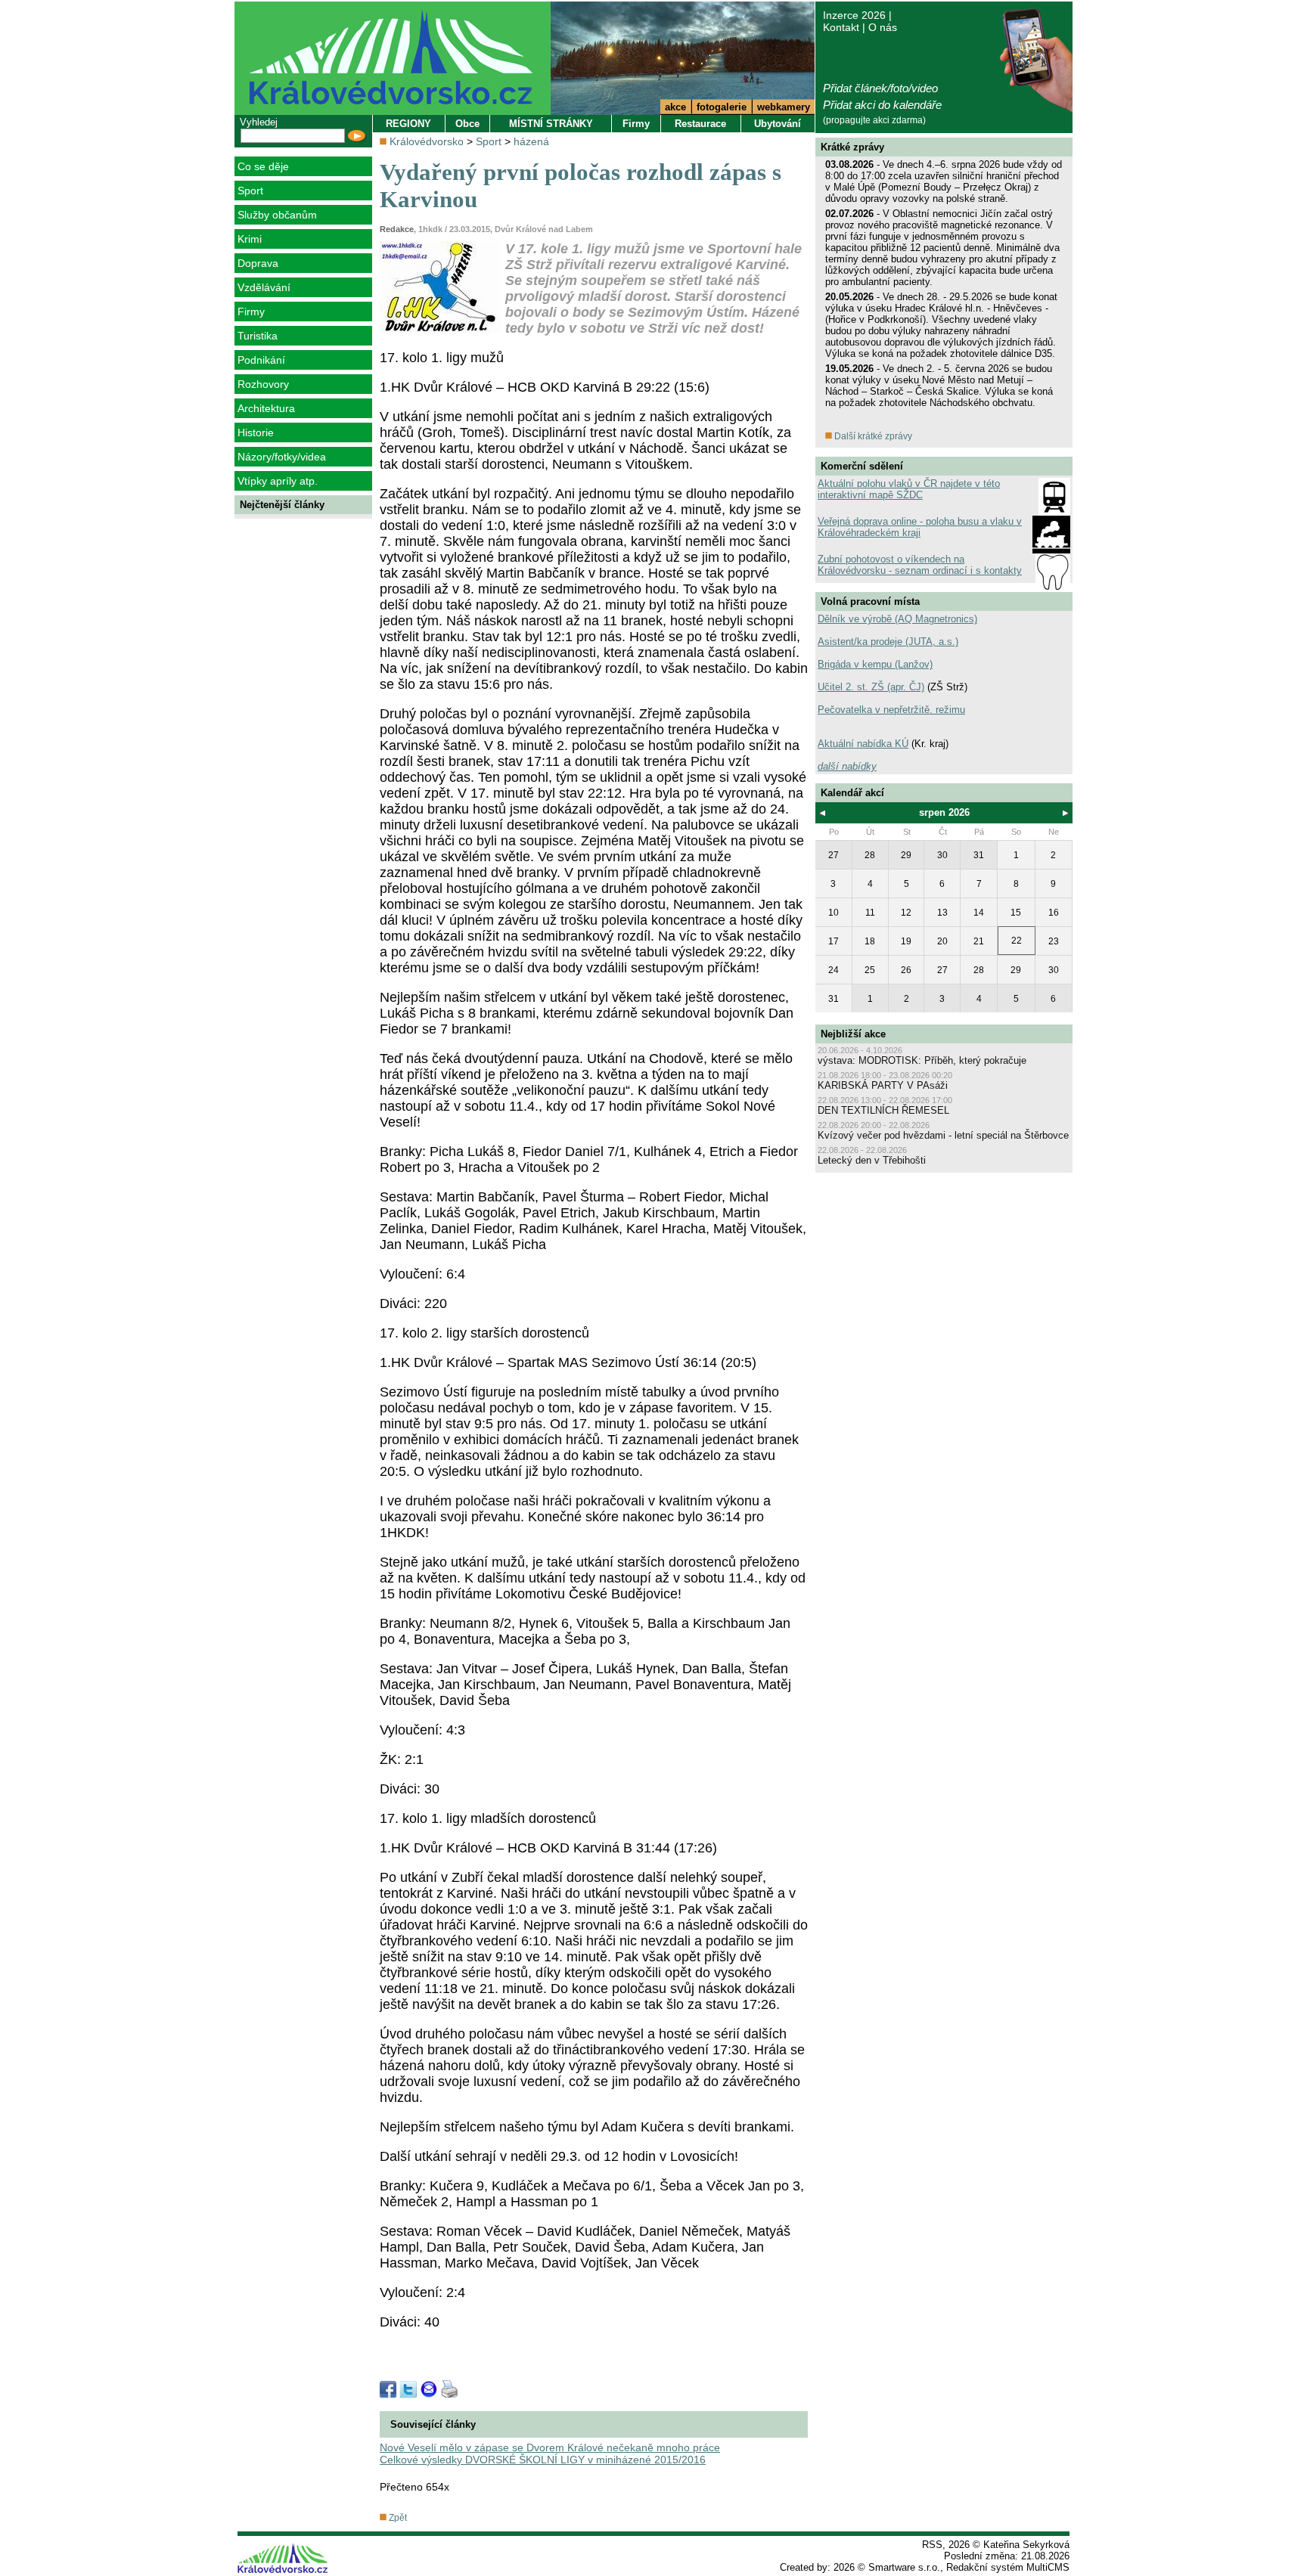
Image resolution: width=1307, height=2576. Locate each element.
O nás (883, 27)
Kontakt (841, 27)
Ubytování (778, 124)
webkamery (784, 107)
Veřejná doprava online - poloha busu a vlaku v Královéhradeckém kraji (920, 527)
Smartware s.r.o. (904, 2567)
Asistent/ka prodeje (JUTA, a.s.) (888, 642)
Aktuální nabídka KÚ (863, 744)
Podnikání (261, 360)
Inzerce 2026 (854, 15)
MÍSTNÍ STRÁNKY (551, 124)
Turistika (258, 336)
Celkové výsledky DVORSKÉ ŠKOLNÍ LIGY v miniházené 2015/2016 (543, 2460)
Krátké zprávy (852, 147)
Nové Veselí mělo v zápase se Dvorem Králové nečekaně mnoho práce (550, 2447)
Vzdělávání (264, 287)
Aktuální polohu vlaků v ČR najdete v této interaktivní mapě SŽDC (909, 489)
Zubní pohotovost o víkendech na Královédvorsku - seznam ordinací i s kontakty (920, 565)
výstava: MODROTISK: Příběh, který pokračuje (922, 1060)
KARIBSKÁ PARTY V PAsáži (883, 1085)
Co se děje (263, 166)
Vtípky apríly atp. (278, 481)
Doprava (258, 263)
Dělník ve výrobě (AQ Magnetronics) (897, 619)
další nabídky (847, 766)
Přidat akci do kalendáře (882, 105)
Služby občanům (277, 215)
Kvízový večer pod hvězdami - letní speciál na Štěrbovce (943, 1135)
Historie (256, 432)
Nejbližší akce (853, 1034)
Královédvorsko (427, 141)
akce (675, 107)
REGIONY (408, 124)
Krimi (250, 239)
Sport (250, 191)
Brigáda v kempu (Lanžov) (875, 664)
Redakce (397, 229)
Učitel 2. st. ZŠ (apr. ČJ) (871, 687)
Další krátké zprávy (872, 436)
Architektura (266, 408)
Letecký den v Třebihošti (872, 1160)
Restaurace (700, 124)
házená (531, 141)
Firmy (251, 312)
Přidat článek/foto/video (880, 88)
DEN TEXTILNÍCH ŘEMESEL (883, 1110)
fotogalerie (722, 107)
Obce (467, 124)
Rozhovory (263, 384)
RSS (932, 2545)
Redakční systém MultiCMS (1008, 2567)
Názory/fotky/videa (282, 457)
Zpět (397, 2518)
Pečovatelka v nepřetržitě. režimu (891, 710)
